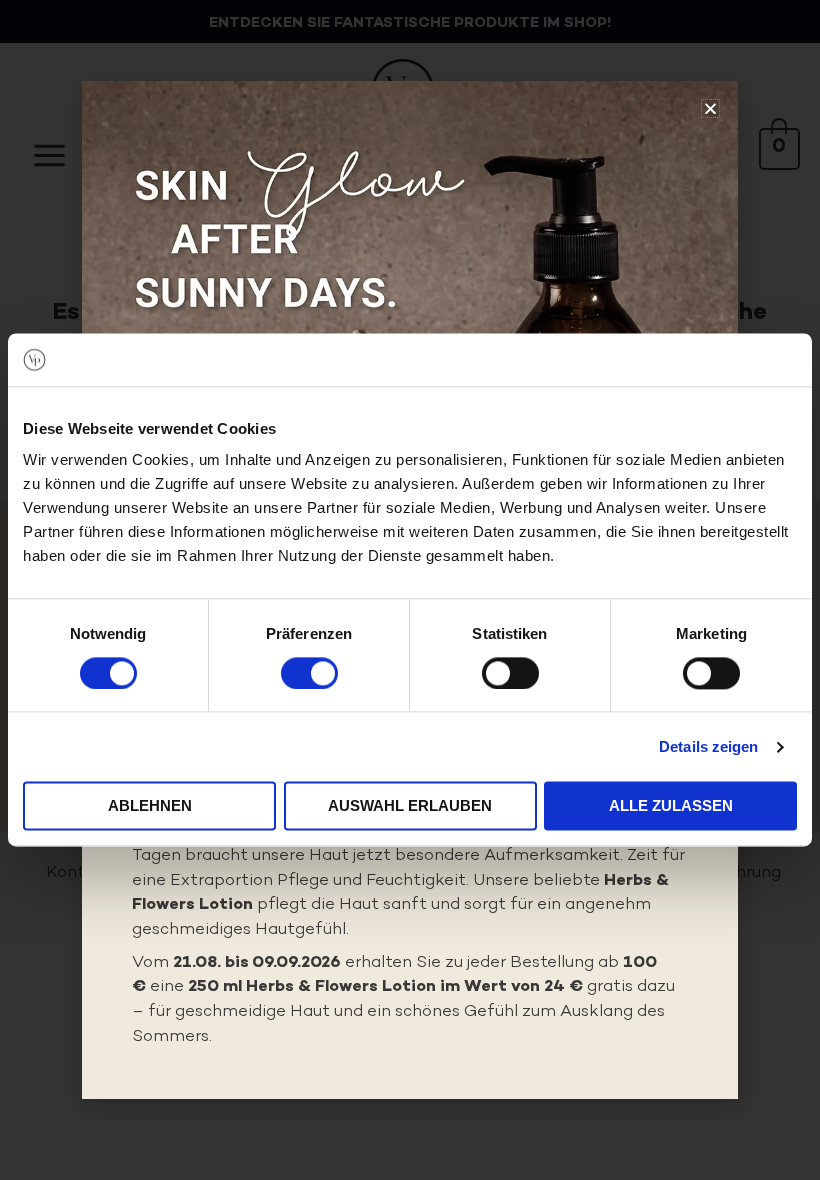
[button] (710, 108)
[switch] (309, 673)
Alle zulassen (671, 806)
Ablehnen (150, 806)
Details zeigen (708, 746)
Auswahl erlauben (410, 806)
